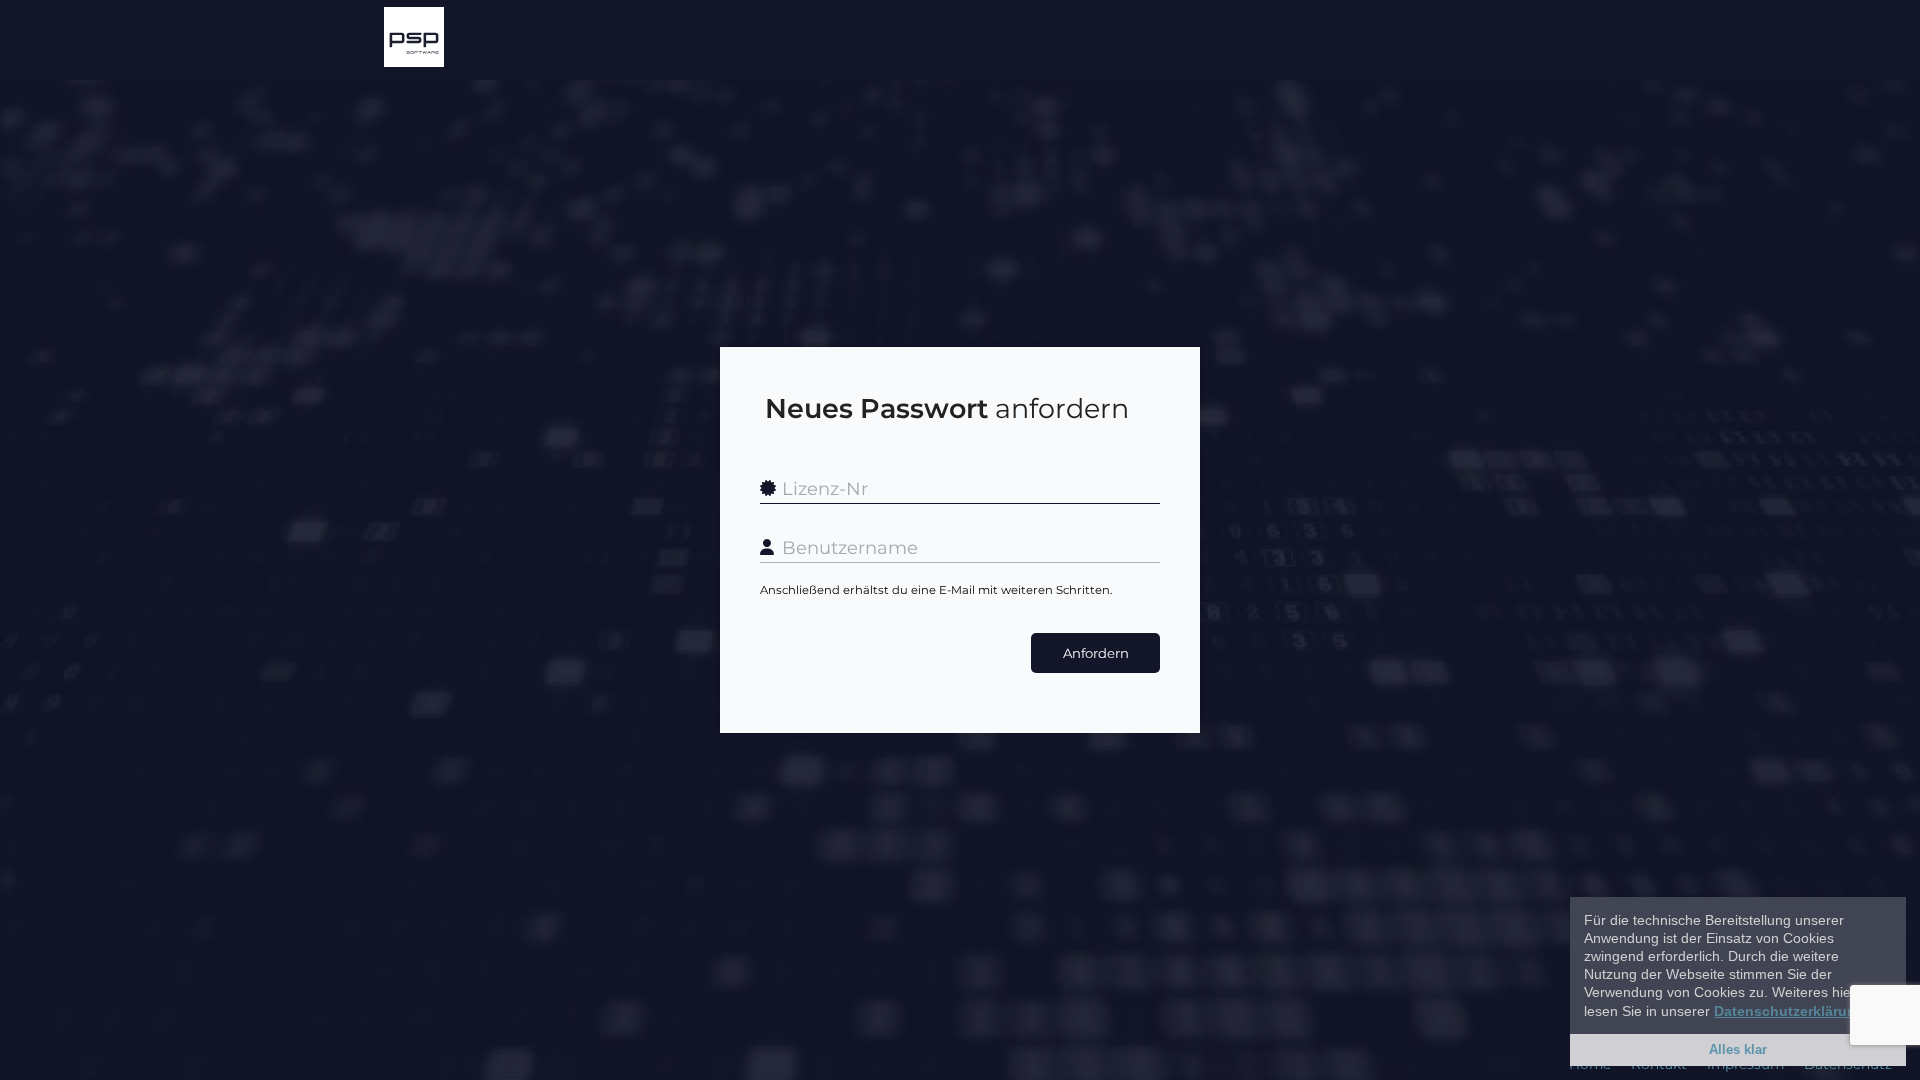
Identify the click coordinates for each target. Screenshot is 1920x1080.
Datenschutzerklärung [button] (1789, 1011)
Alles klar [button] (1738, 1050)
